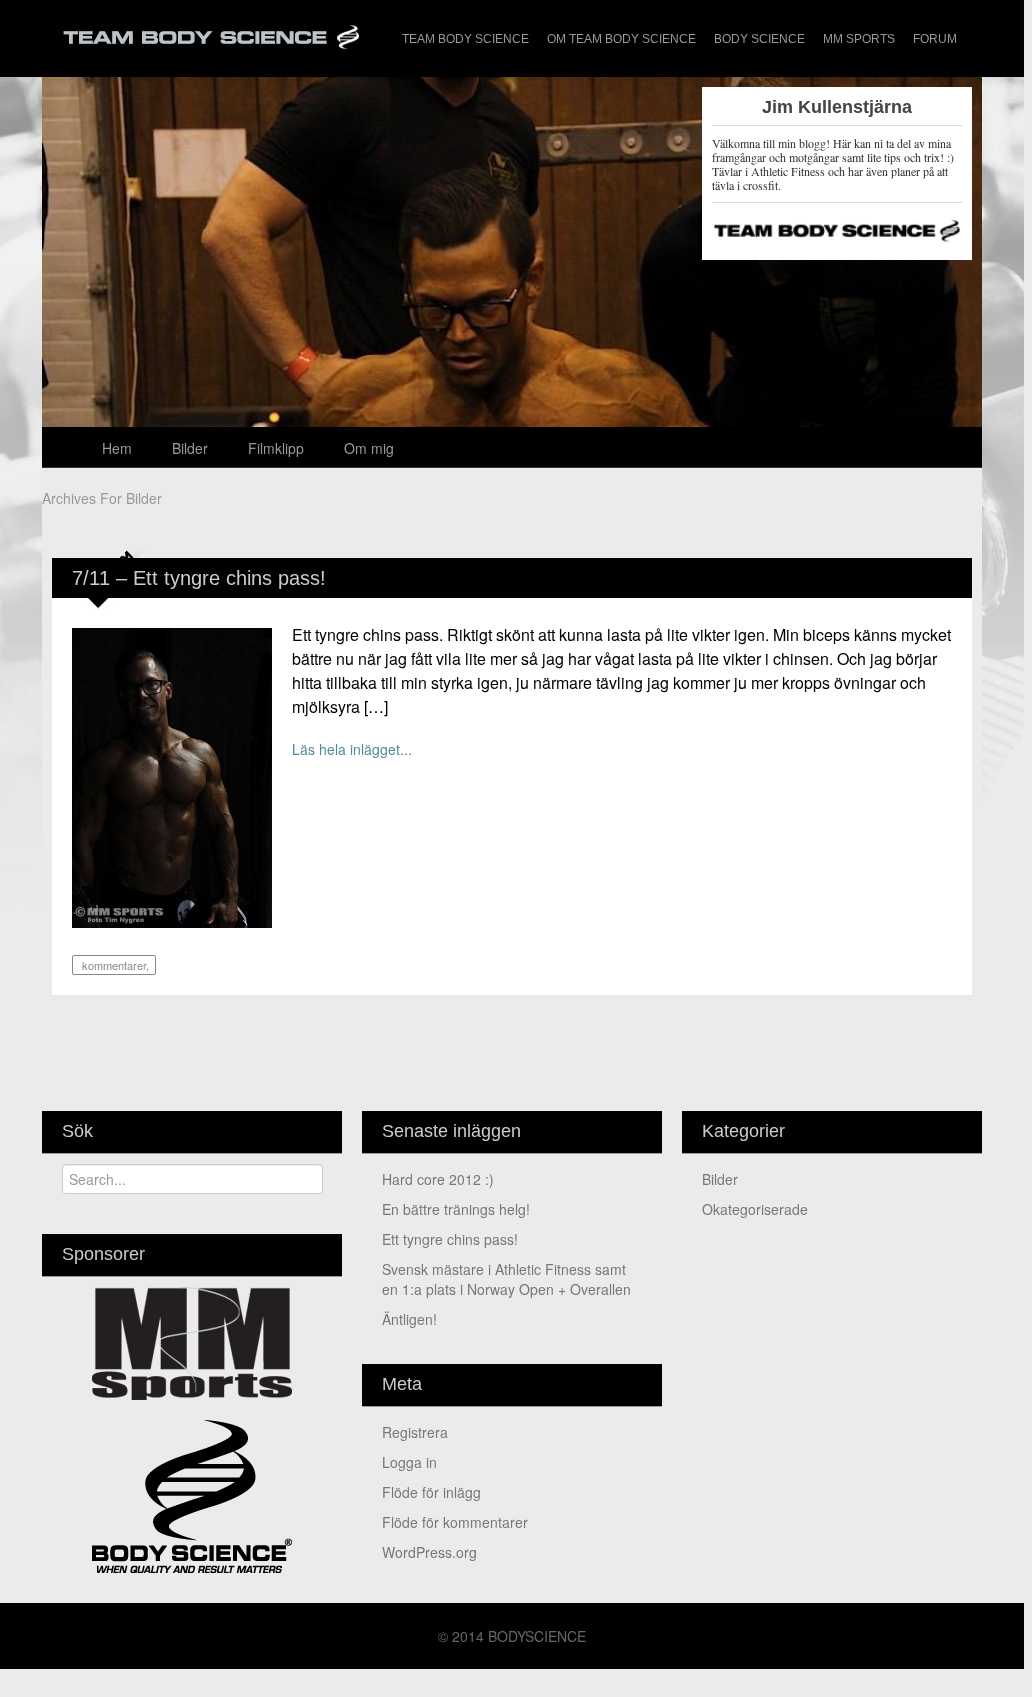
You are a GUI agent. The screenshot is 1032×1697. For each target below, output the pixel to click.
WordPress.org (429, 1552)
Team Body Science (465, 39)
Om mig (369, 448)
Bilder (190, 448)
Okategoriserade (755, 1209)
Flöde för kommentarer (455, 1522)
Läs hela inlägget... (352, 749)
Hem (117, 448)
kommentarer (112, 965)
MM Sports (859, 39)
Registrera (415, 1432)
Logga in (409, 1462)
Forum (935, 39)
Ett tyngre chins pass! (450, 1239)
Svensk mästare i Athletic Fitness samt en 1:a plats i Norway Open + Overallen (506, 1279)
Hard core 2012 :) (438, 1179)
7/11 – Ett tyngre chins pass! (199, 578)
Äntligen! (409, 1319)
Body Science (759, 39)
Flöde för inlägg (431, 1492)
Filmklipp (276, 448)
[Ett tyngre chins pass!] (172, 776)
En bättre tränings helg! (456, 1209)
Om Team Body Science (621, 39)
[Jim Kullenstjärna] (512, 388)
